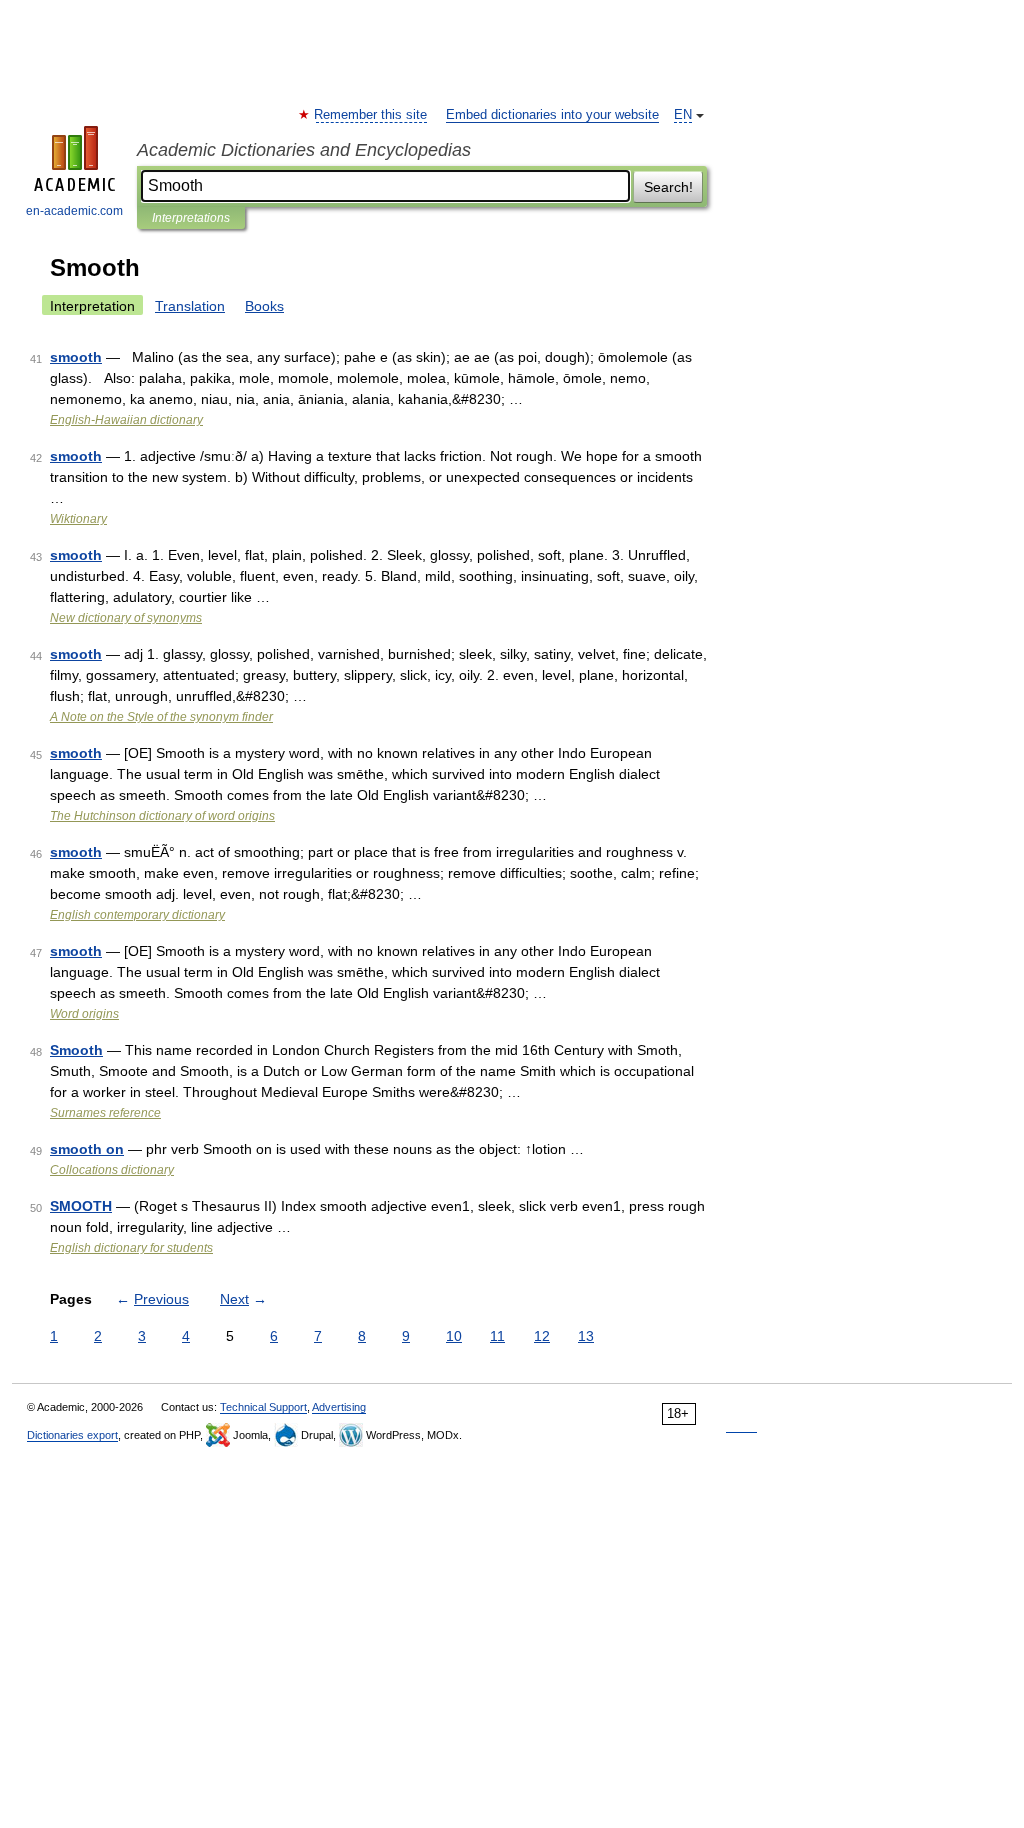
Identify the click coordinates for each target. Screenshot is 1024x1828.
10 (454, 1336)
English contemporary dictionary (137, 915)
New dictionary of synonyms (126, 618)
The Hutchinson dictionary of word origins (162, 816)
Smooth (76, 1050)
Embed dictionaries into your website (552, 115)
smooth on (87, 1149)
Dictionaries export (72, 1435)
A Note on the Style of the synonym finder (161, 717)
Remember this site (371, 115)
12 (542, 1336)
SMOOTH (81, 1206)
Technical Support (263, 1407)
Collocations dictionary (112, 1170)
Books (264, 306)
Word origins (84, 1014)
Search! (668, 187)
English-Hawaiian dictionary (126, 420)
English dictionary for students (131, 1248)
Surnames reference (105, 1113)
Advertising (339, 1407)
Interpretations (191, 218)
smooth (76, 357)
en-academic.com (74, 211)
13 (586, 1336)
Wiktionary (78, 519)
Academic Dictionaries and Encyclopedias (304, 150)
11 (497, 1336)
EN (683, 115)
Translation (190, 306)
